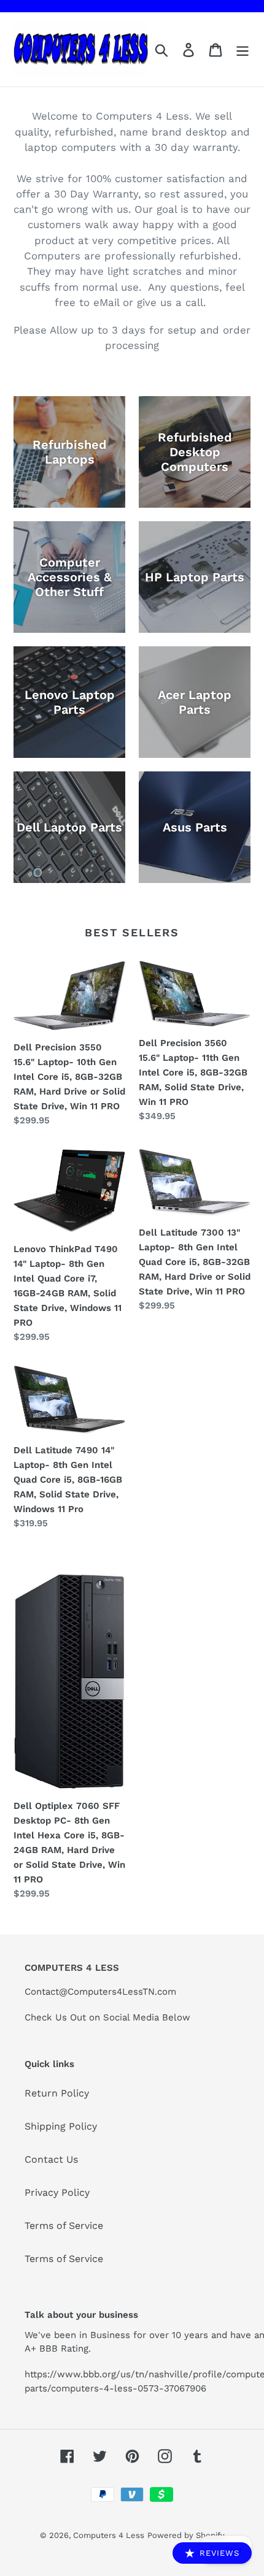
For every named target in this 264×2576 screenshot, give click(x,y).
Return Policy (57, 2093)
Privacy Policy (57, 2192)
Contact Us (51, 2159)
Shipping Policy (61, 2126)
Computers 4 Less (109, 2535)
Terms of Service (64, 2226)
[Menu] (243, 49)
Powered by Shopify (186, 2535)
